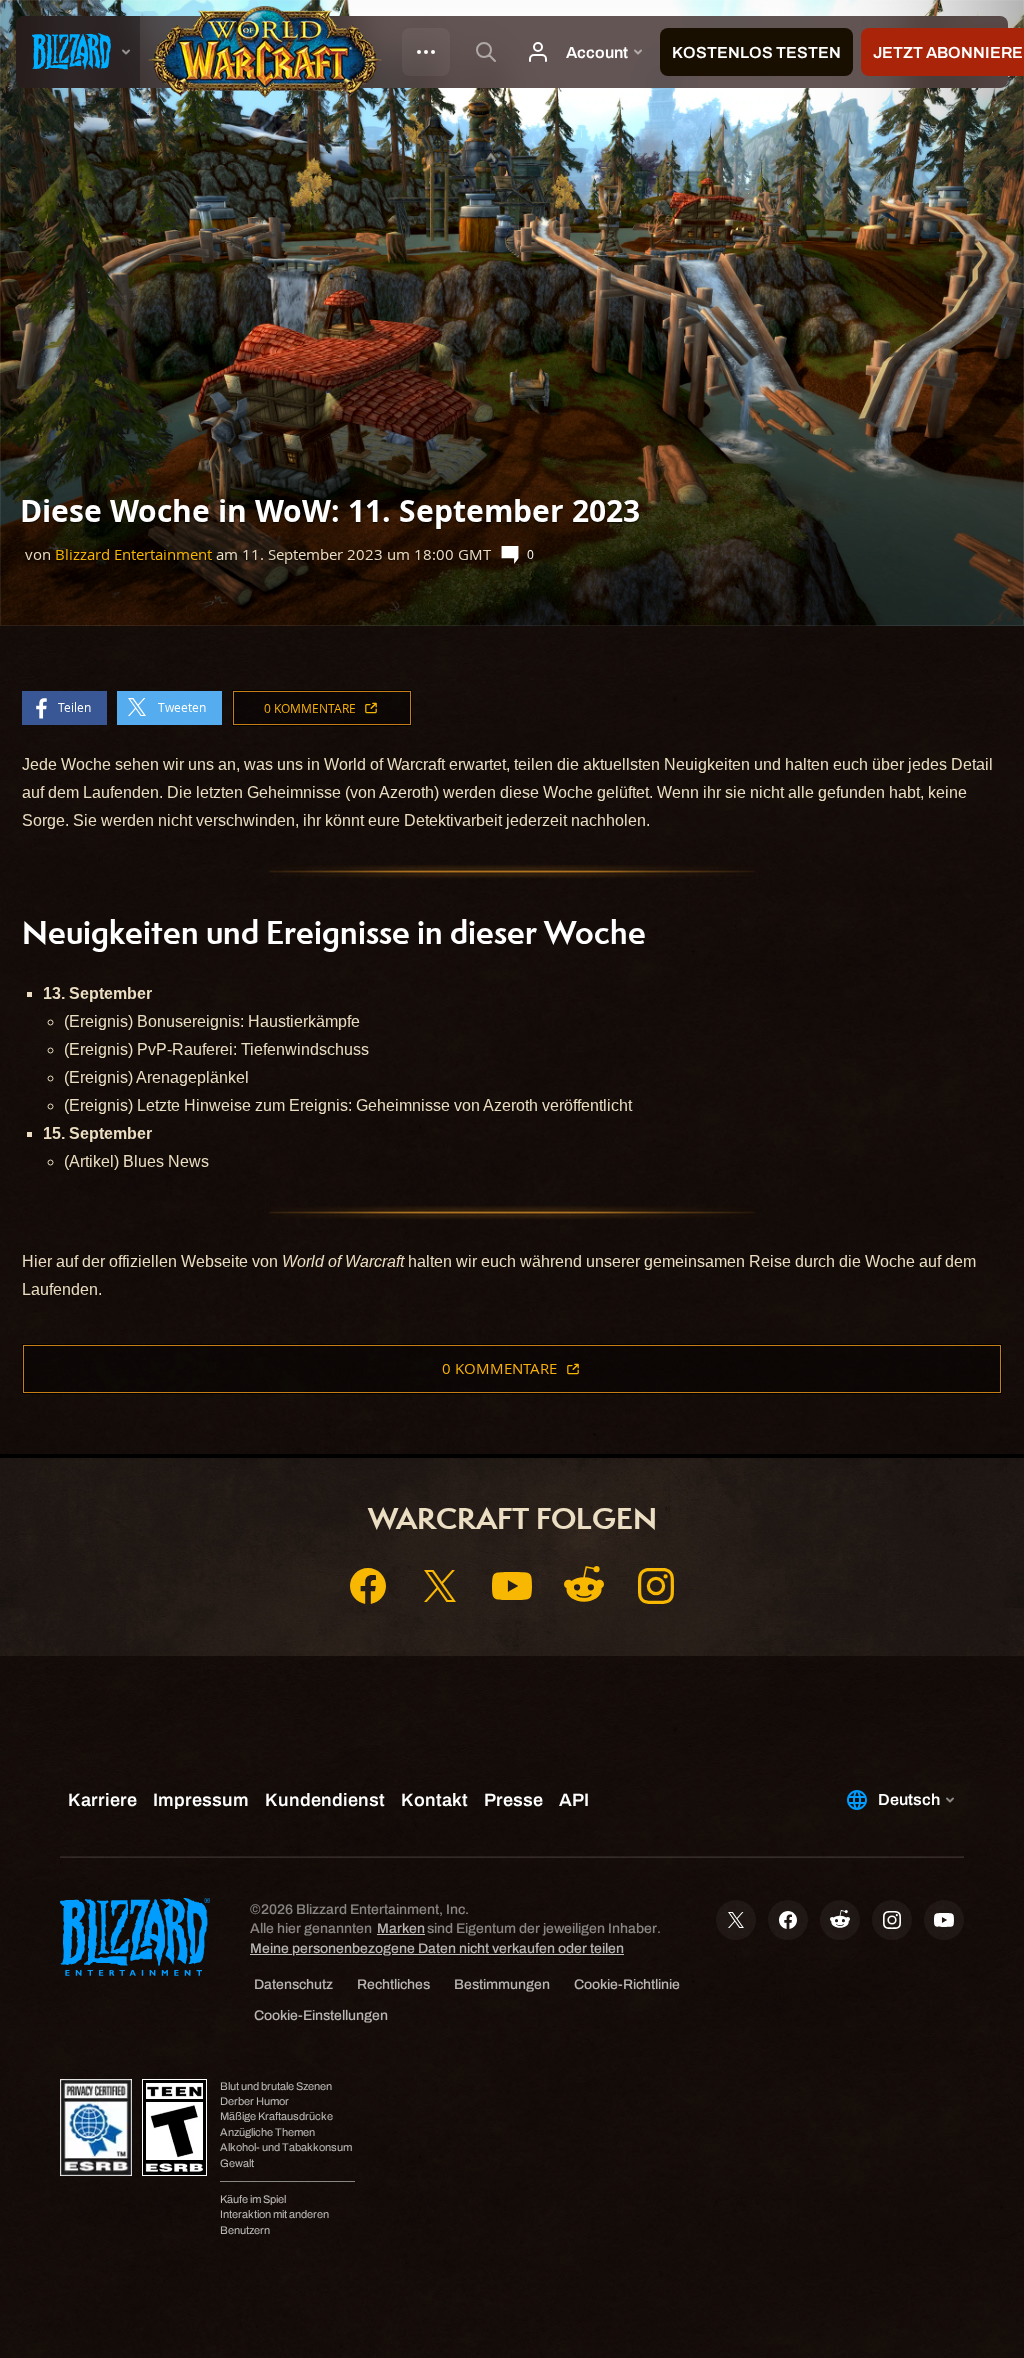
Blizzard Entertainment (133, 554)
